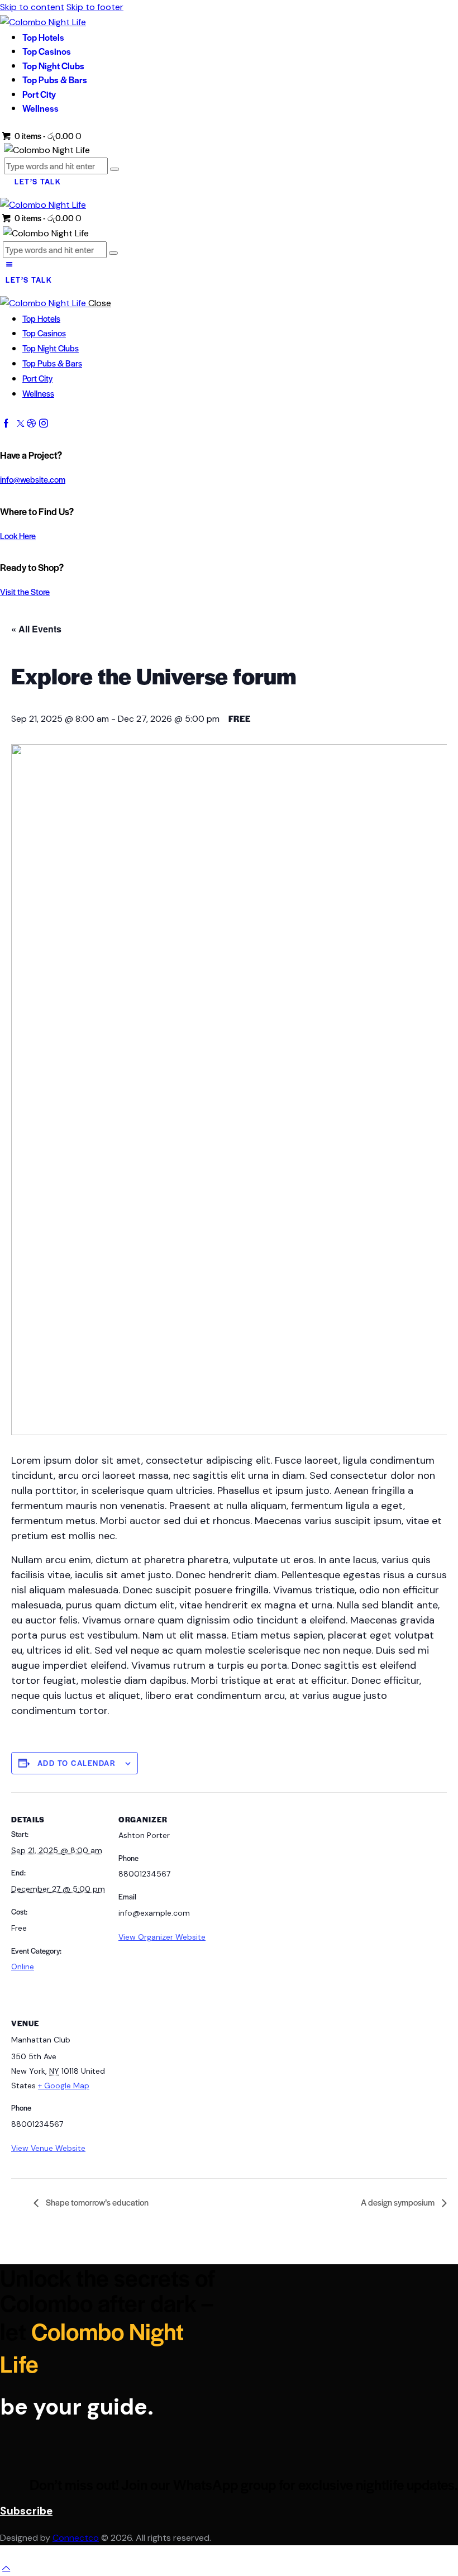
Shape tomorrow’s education (96, 2202)
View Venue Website (48, 2148)
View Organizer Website (162, 1937)
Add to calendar (77, 1763)
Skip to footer (95, 7)
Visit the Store (25, 591)
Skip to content (32, 7)
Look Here (18, 535)
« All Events (36, 629)
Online (23, 1966)
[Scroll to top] (6, 2568)
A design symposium (399, 2202)
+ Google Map (64, 2085)
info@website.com (33, 479)
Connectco (76, 2538)
